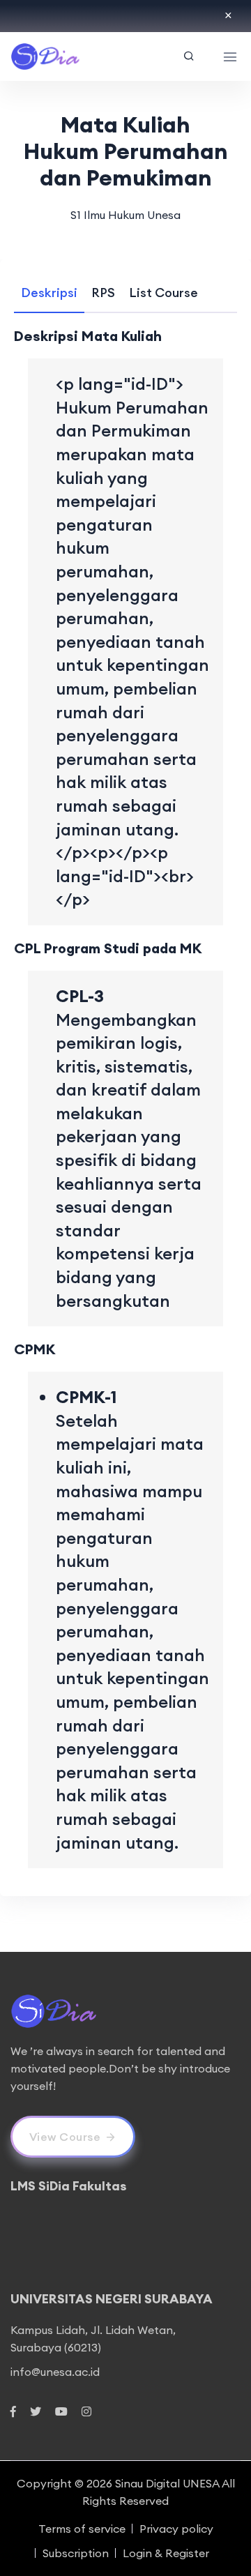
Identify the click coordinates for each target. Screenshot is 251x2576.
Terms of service (82, 2529)
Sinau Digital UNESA (167, 2483)
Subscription (76, 2553)
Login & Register (166, 2553)
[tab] (49, 293)
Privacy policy (176, 2529)
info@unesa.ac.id (55, 2372)
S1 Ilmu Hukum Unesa (125, 215)
